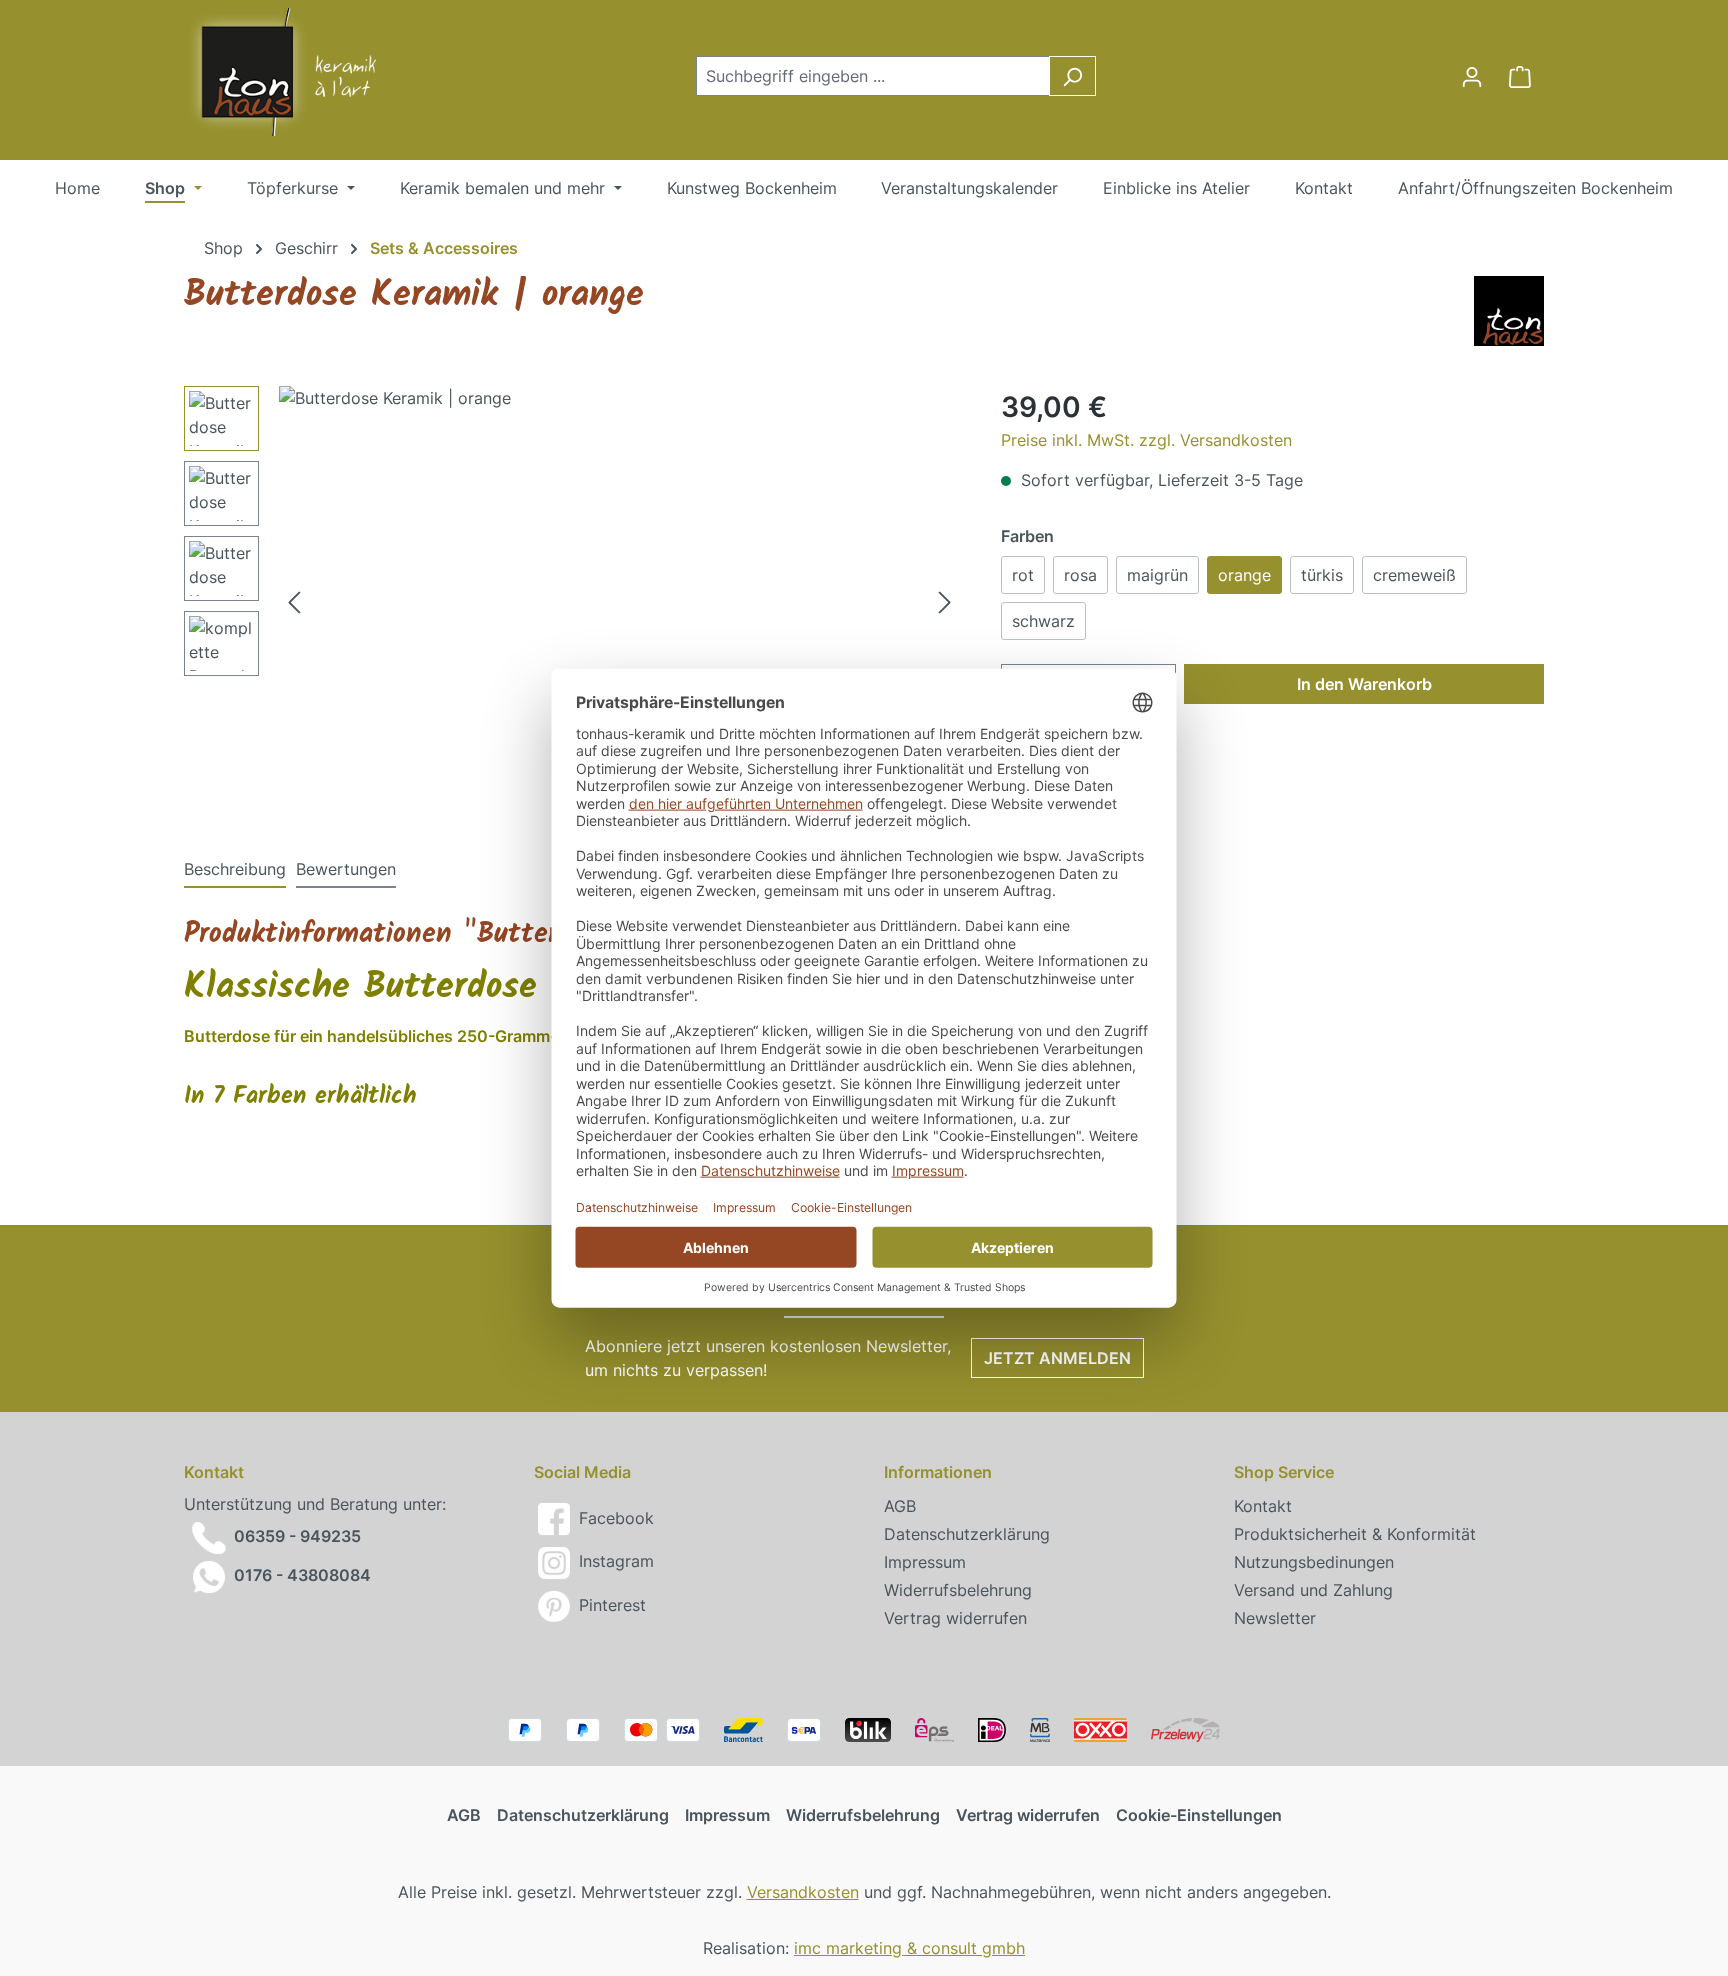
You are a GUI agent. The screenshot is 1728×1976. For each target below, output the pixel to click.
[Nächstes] (945, 601)
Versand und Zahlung (1313, 1590)
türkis (1322, 575)
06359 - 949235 (297, 1537)
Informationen (938, 1472)
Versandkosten (803, 1892)
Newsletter (1275, 1618)
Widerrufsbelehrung (958, 1590)
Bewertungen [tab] (346, 869)
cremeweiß (1414, 575)
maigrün (1157, 575)
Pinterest (610, 1605)
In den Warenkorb (1364, 684)
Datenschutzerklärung (967, 1534)
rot (1023, 575)
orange (1244, 575)
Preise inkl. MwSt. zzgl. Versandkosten (1146, 440)
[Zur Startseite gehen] (264, 72)
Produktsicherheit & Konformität (1355, 1534)
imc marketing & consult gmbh (909, 1948)
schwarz (1043, 621)
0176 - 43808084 (302, 1575)
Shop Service (1284, 1472)
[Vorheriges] (294, 601)
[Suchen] (1072, 76)
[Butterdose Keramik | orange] (619, 601)
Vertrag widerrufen (955, 1618)
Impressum (925, 1562)
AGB (900, 1506)
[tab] (235, 870)
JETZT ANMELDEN (1057, 1358)
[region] (572, 601)
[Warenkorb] (1520, 76)
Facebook (614, 1518)
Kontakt (1263, 1506)
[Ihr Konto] (1472, 76)
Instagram (614, 1561)
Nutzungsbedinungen (1314, 1562)
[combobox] (873, 76)
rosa (1080, 575)
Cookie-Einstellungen (1199, 1815)
